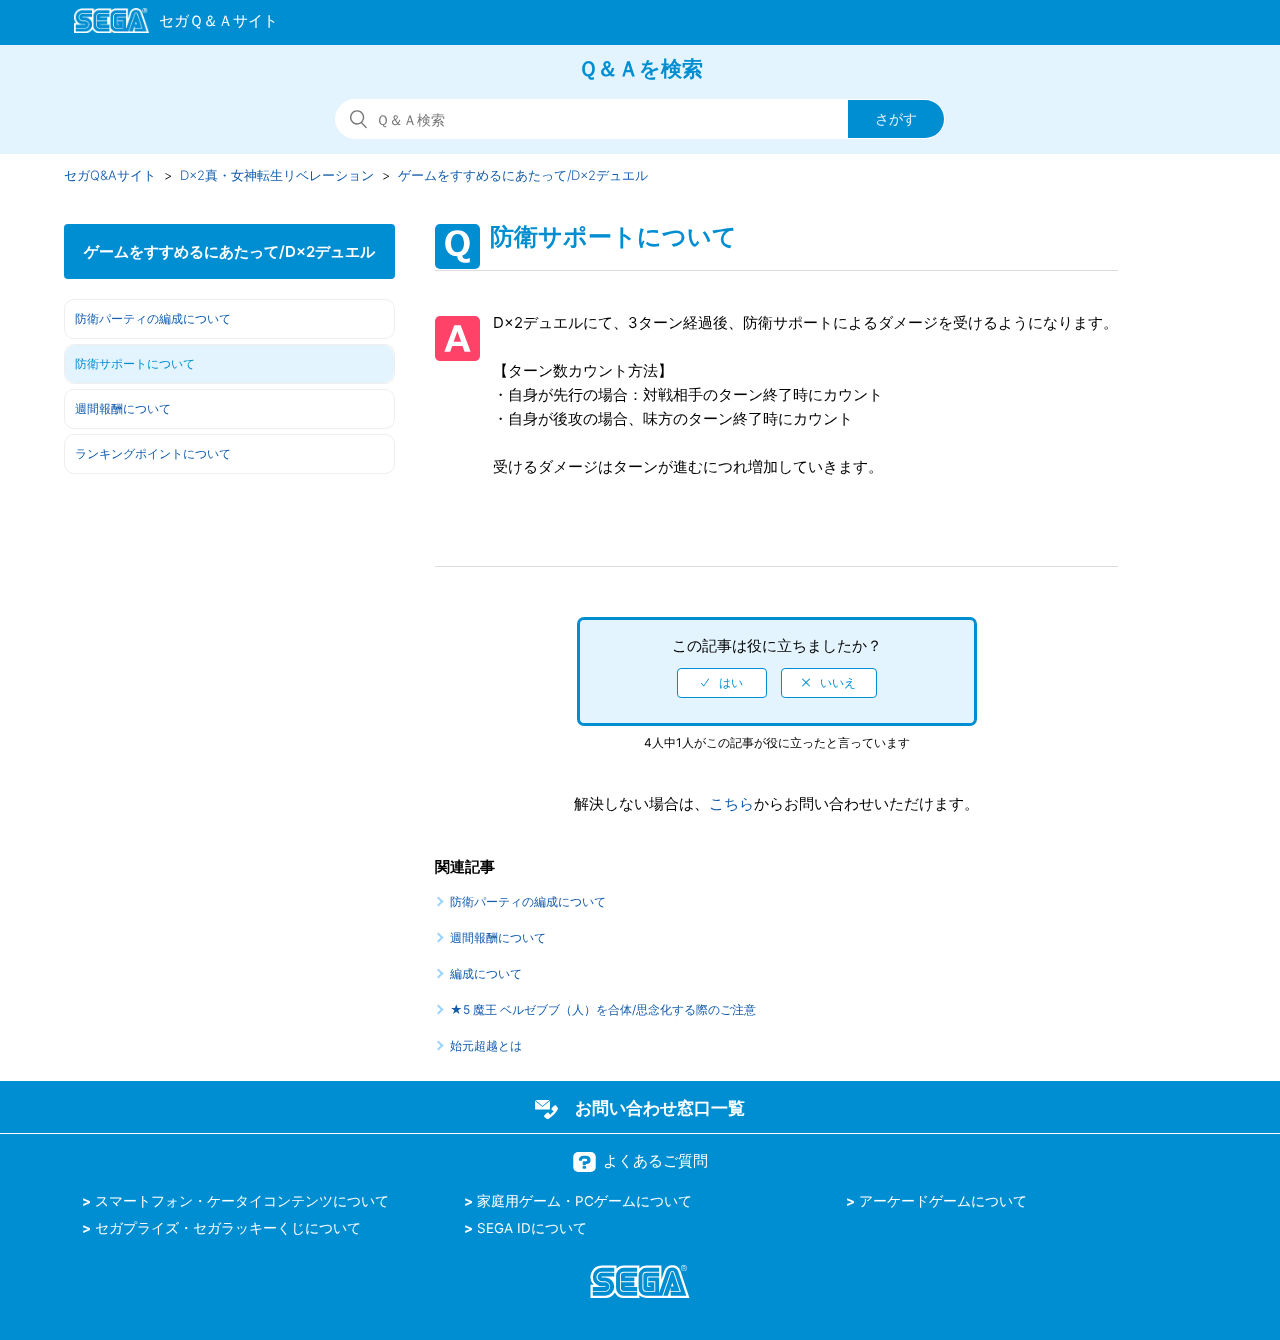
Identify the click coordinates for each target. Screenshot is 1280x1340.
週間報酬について (123, 408)
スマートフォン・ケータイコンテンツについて (242, 1201)
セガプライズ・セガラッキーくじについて (228, 1228)
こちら (731, 803)
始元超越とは (486, 1045)
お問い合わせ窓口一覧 (660, 1108)
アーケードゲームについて (943, 1201)
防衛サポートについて (135, 363)
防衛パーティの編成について (153, 318)
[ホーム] (166, 24)
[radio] (722, 683)
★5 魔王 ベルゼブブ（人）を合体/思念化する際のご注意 (603, 1009)
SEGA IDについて (532, 1228)
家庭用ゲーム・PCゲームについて (584, 1201)
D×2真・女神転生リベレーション (277, 175)
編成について (486, 973)
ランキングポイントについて (153, 453)
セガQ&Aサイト (110, 175)
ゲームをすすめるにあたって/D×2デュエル (523, 175)
